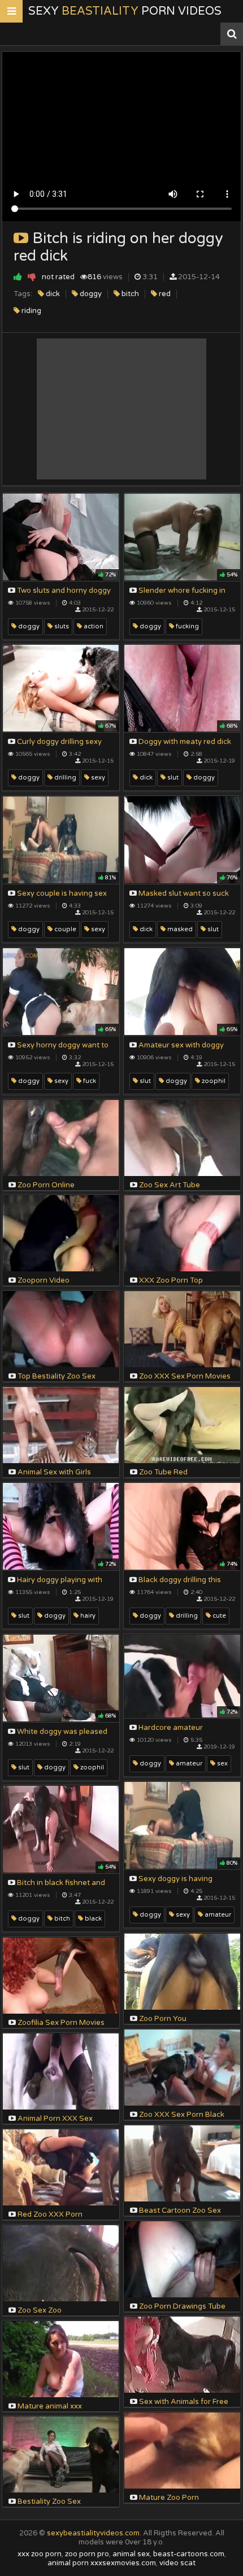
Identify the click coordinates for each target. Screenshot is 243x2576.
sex (222, 1763)
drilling (64, 778)
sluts (61, 626)
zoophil (213, 1081)
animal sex (131, 2554)
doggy (90, 294)
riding (31, 311)
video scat (177, 2563)
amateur (188, 1763)
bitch (129, 294)
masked (179, 929)
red (164, 294)
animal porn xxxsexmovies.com (102, 2563)
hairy (87, 1616)
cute (218, 1616)
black (92, 1919)
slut (172, 778)
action (93, 626)
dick (52, 294)
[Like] (18, 277)
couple (64, 929)
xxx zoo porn (40, 2554)
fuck (89, 1081)
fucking (186, 626)
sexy (97, 778)
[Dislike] (32, 277)
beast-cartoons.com (189, 2554)
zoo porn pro (87, 2554)
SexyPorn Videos (125, 11)
